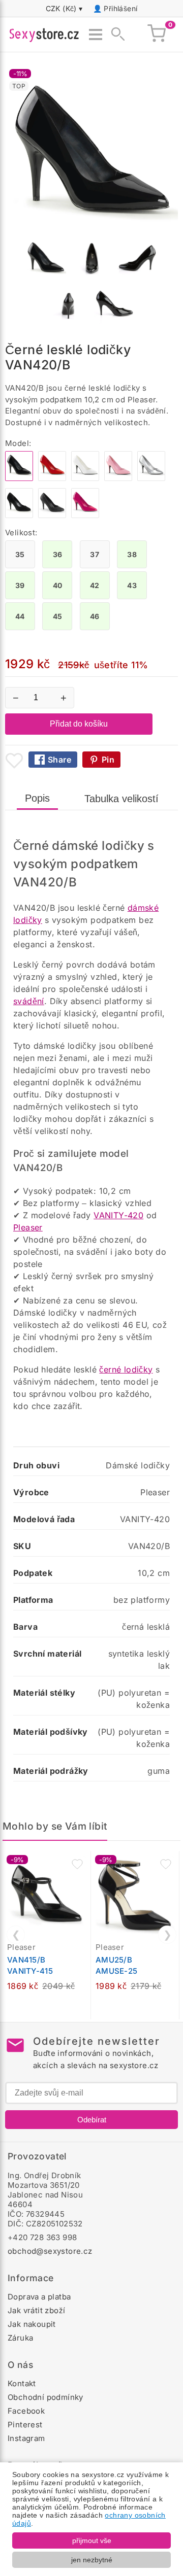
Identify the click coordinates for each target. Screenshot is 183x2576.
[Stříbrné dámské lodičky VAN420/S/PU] (151, 478)
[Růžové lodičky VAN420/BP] (118, 478)
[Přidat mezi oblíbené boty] (14, 761)
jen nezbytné (92, 2560)
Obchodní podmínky (45, 2397)
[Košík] (157, 35)
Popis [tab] (37, 798)
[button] (77, 1864)
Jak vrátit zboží (36, 2310)
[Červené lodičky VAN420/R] (52, 478)
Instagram (26, 2438)
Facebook (26, 2411)
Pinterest (25, 2425)
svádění (29, 1001)
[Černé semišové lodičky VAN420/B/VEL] (19, 515)
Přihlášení (120, 8)
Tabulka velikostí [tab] (121, 799)
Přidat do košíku (79, 724)
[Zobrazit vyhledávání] (115, 35)
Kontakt (22, 2383)
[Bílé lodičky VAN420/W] (85, 478)
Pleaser (28, 1227)
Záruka (20, 2338)
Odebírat (92, 2120)
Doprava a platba (39, 2297)
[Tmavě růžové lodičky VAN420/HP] (85, 515)
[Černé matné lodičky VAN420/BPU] (52, 515)
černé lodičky (126, 1369)
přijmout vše (92, 2540)
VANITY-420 (118, 1215)
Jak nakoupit (32, 2324)
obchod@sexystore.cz (50, 2251)
